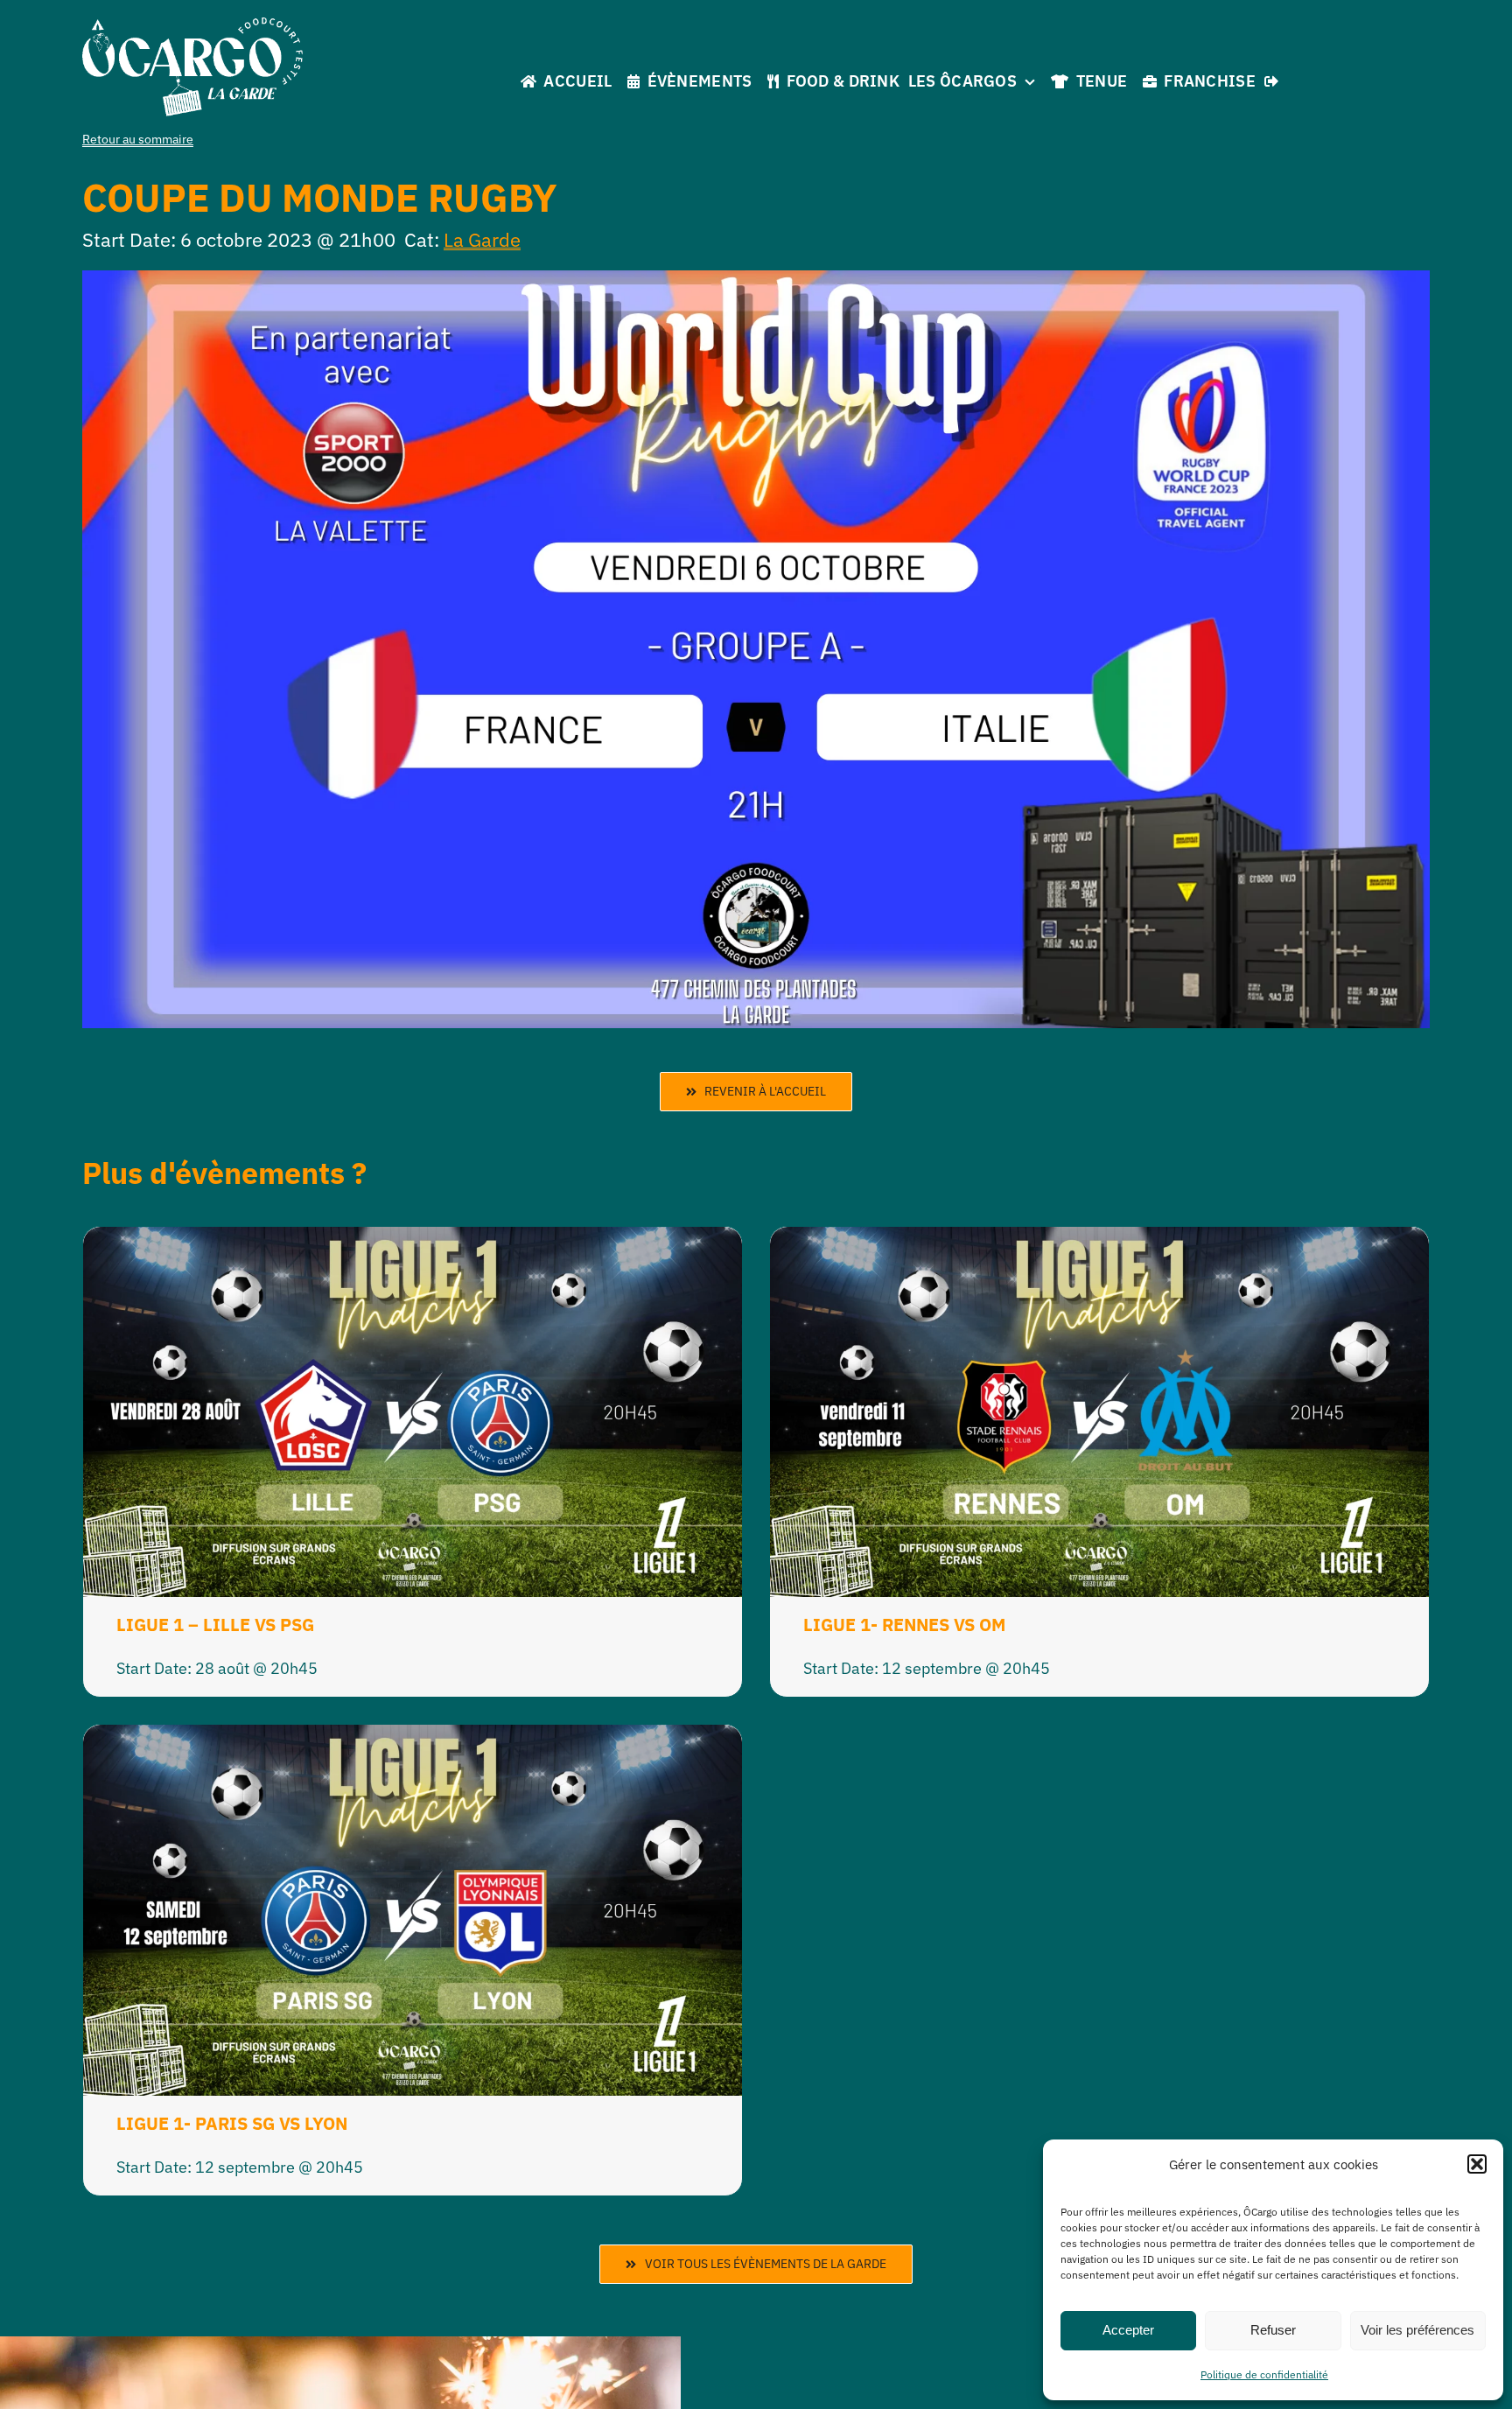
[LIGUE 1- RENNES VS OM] (1099, 1240)
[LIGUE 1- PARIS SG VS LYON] (413, 1738)
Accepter (1128, 2330)
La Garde (482, 239)
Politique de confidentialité (1264, 2374)
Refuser (1273, 2330)
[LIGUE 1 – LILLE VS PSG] (413, 1240)
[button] (1477, 2164)
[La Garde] (192, 25)
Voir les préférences (1417, 2330)
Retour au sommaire (138, 139)
